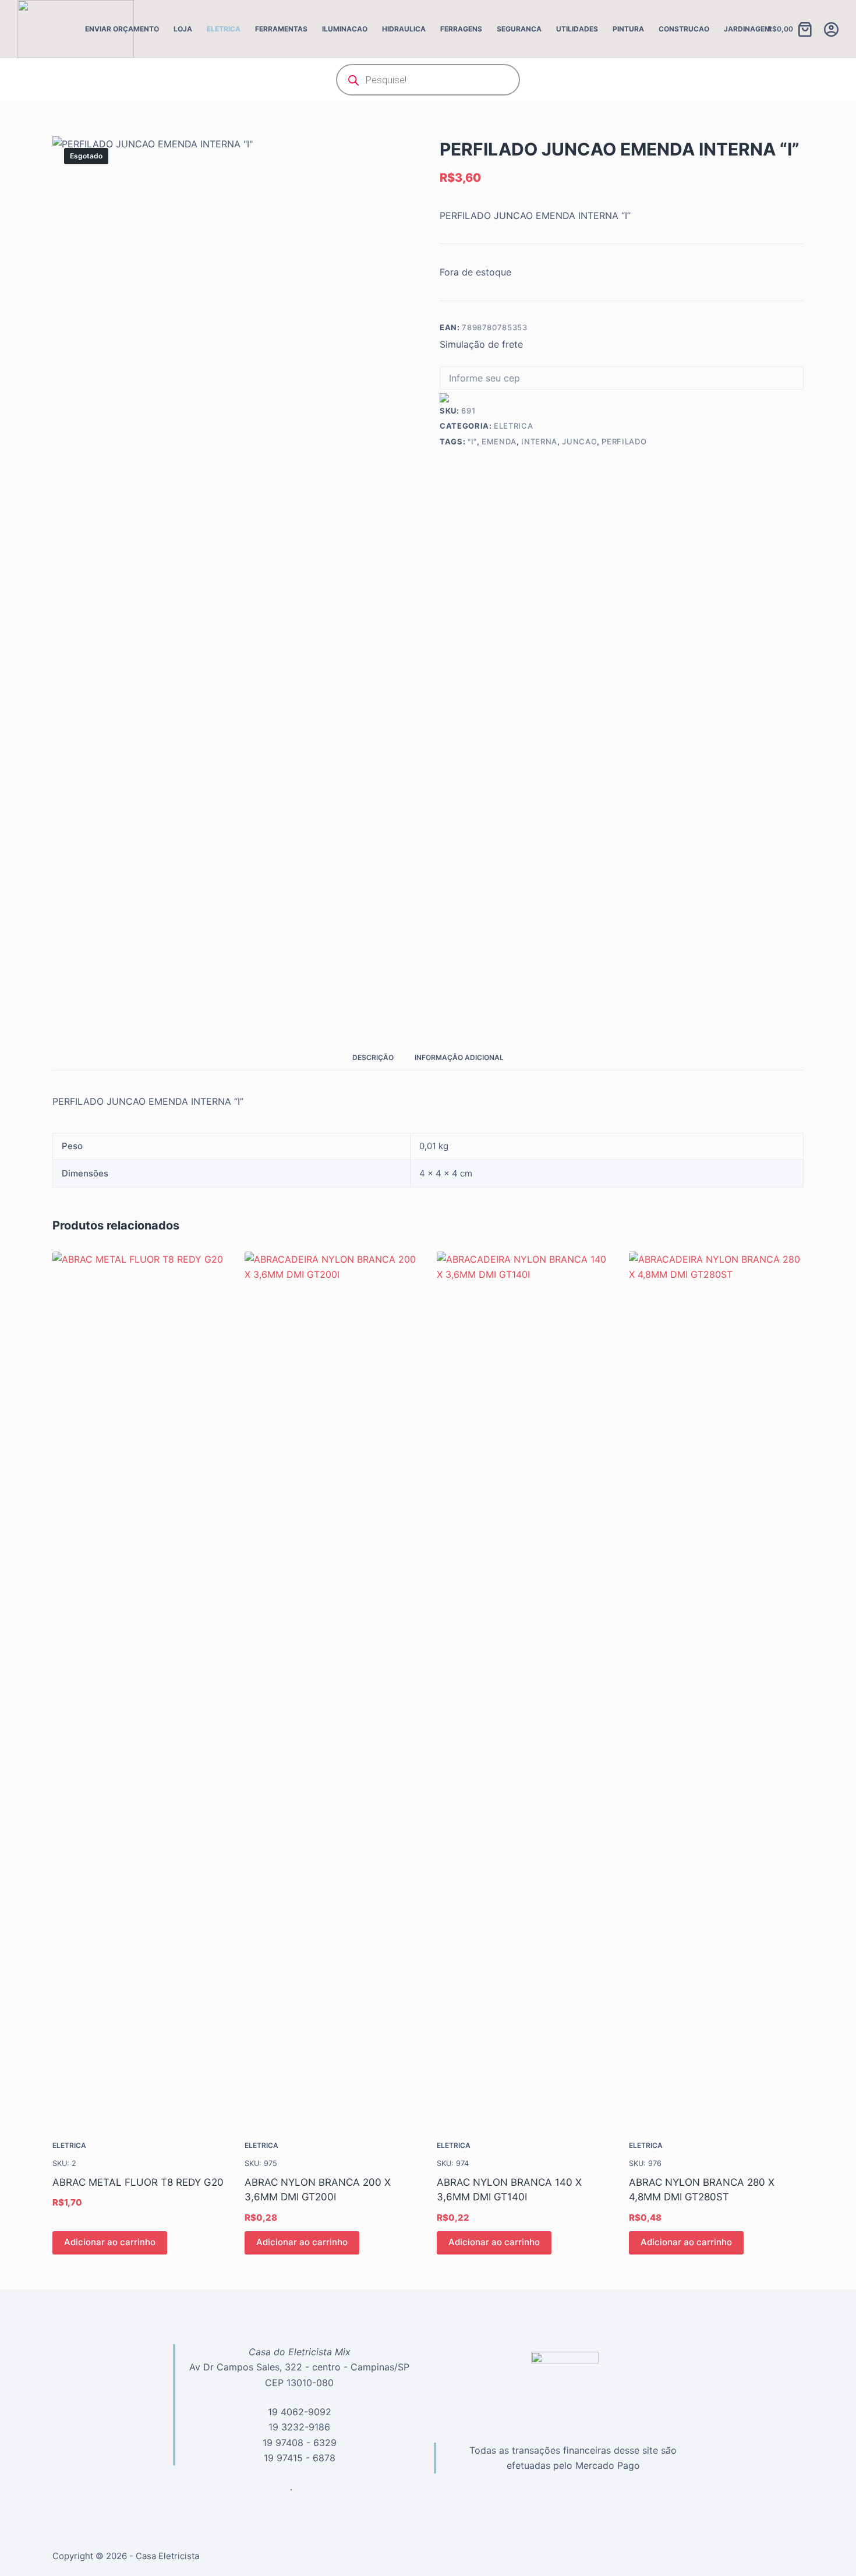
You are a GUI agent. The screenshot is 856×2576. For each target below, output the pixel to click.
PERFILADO (624, 441)
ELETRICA (224, 29)
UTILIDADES (577, 29)
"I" (472, 441)
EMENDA (499, 441)
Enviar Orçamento (122, 29)
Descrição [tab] (373, 1057)
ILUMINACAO (345, 29)
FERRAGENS (461, 29)
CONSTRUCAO (684, 29)
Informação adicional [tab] (459, 1057)
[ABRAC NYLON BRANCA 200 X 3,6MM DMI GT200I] (332, 1688)
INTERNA (539, 441)
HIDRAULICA (404, 29)
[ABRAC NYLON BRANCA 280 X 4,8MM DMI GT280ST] (716, 1688)
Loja (183, 29)
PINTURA (628, 29)
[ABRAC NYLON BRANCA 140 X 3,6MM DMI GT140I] (524, 1688)
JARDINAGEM (747, 29)
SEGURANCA (519, 29)
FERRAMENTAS (281, 29)
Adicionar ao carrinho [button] (110, 2242)
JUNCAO (579, 441)
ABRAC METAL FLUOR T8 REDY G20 (138, 2182)
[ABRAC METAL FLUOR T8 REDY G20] (140, 1688)
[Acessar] (831, 29)
